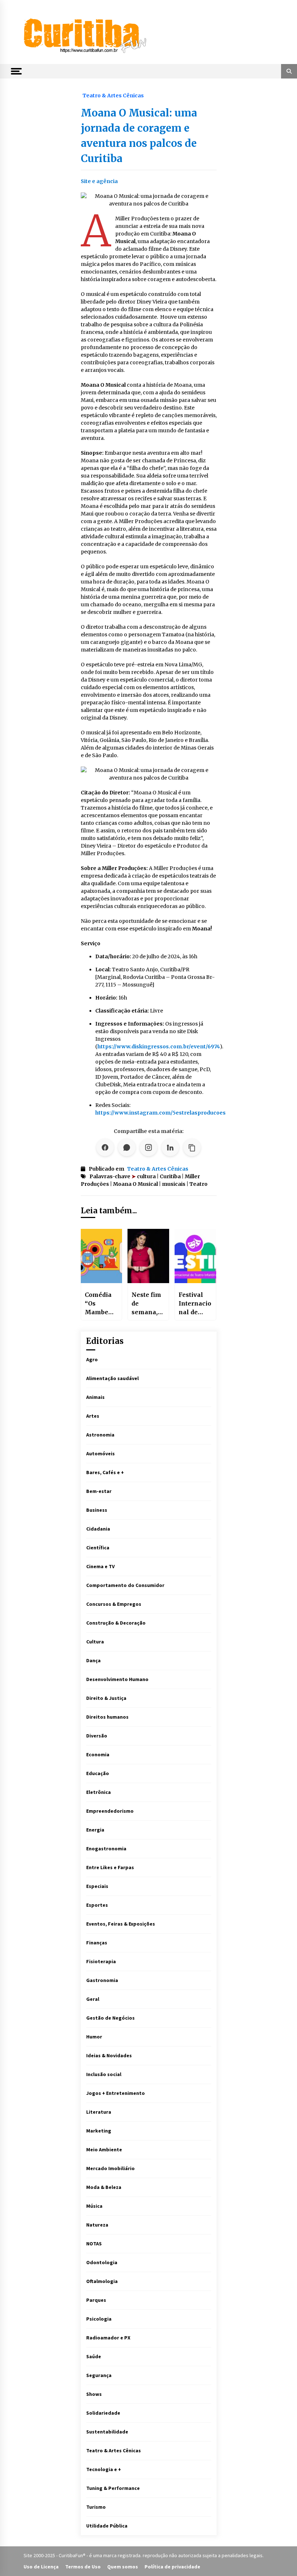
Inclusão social (104, 2074)
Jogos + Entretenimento (116, 2093)
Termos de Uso (83, 2567)
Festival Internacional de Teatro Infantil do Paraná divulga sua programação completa (195, 1304)
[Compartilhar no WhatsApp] (127, 1147)
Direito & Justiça (106, 1698)
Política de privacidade (172, 2567)
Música (94, 2206)
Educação (98, 1773)
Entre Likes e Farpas (110, 1867)
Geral (93, 1999)
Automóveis (101, 1453)
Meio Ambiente (104, 2150)
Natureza (97, 2225)
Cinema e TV (101, 1566)
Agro (92, 1359)
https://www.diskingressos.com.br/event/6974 (159, 1047)
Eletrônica (99, 1792)
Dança (93, 1660)
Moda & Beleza (104, 2187)
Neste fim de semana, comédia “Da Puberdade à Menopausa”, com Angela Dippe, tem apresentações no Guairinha (148, 1304)
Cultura (95, 1642)
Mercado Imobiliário (110, 2168)
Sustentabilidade (107, 2432)
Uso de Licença (41, 2567)
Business (97, 1510)
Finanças (97, 1943)
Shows (94, 2394)
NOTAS (94, 2244)
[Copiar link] (192, 1147)
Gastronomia (102, 1980)
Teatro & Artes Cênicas (113, 95)
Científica (98, 1548)
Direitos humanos (107, 1717)
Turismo (96, 2507)
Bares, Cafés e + (105, 1472)
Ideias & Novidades (109, 2055)
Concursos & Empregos (114, 1604)
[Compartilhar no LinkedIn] (170, 1147)
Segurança (99, 2375)
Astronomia (100, 1435)
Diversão (97, 1736)
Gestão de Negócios (110, 2018)
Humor (94, 2037)
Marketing (99, 2131)
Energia (95, 1830)
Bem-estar (99, 1491)
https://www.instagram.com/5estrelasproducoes (160, 1113)
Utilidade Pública (107, 2526)
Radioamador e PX (108, 2338)
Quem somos (123, 2567)
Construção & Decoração (116, 1623)
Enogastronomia (106, 1849)
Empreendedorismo (110, 1811)
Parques (96, 2300)
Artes (93, 1416)
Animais (95, 1397)
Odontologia (102, 2262)
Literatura (99, 2112)
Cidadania (98, 1529)
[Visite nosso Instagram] (148, 1147)
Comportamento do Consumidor (125, 1585)
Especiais (97, 1886)
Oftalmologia (102, 2281)
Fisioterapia (101, 1961)
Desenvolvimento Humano (117, 1679)
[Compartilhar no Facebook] (105, 1147)
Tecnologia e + (104, 2469)
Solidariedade (103, 2413)
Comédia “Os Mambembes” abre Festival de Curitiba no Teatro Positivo (102, 1304)
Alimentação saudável (112, 1378)
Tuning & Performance (113, 2488)
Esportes (97, 1905)
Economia (98, 1754)
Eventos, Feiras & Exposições (121, 1924)
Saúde (94, 2356)
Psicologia (99, 2319)
